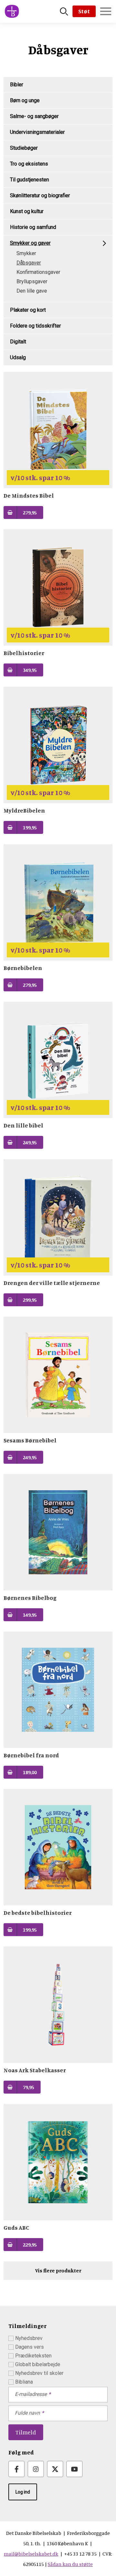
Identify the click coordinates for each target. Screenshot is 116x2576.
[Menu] (106, 11)
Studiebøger (24, 148)
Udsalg (18, 357)
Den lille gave (32, 291)
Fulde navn (27, 2413)
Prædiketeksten (33, 2356)
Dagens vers (29, 2347)
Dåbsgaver (29, 263)
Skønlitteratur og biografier (40, 195)
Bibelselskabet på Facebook (16, 2469)
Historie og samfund (33, 227)
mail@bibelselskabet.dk (31, 2554)
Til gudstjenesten (29, 180)
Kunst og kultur (27, 211)
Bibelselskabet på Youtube (74, 2469)
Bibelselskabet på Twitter (55, 2469)
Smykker (26, 253)
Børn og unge (25, 100)
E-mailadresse (31, 2394)
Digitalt (18, 342)
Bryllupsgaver (32, 281)
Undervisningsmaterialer (37, 132)
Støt (84, 11)
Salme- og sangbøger (34, 116)
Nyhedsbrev (29, 2338)
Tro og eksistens (29, 164)
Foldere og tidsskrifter (35, 326)
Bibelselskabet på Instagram (36, 2469)
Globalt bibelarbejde (38, 2364)
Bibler (17, 85)
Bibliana (24, 2382)
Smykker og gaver (30, 243)
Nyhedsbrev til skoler (39, 2373)
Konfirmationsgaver (38, 272)
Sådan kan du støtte (70, 2564)
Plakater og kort (28, 310)
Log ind (23, 2492)
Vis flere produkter (58, 2270)
